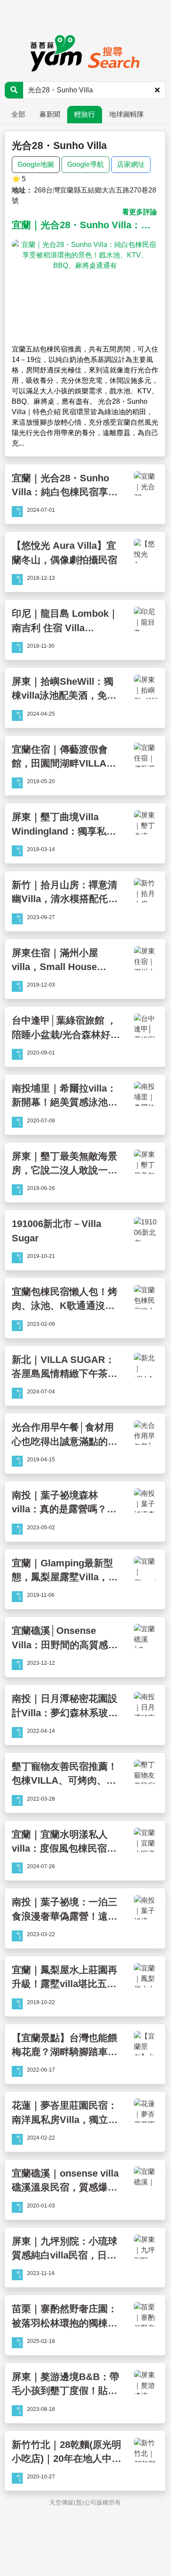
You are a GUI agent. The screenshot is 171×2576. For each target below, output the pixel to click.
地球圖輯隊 (127, 114)
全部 (18, 114)
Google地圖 (36, 164)
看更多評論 (140, 212)
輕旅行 (85, 114)
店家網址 (131, 164)
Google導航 (85, 164)
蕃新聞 (50, 114)
